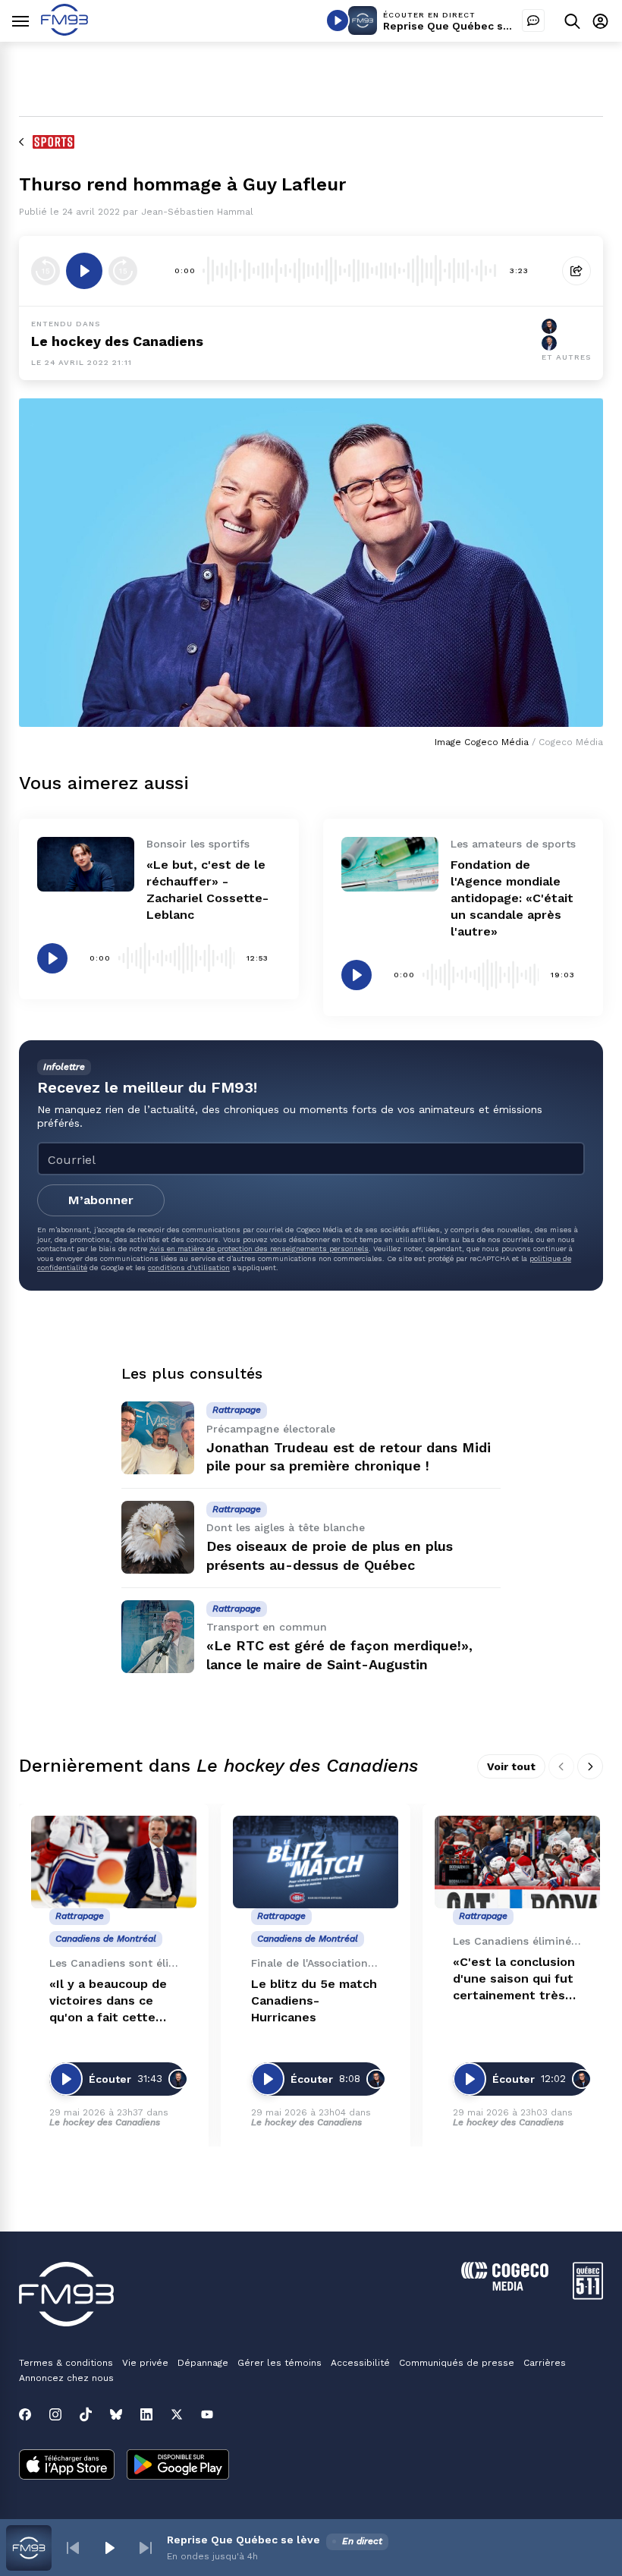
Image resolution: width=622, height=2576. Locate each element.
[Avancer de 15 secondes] (123, 271)
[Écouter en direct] (338, 20)
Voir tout (511, 1766)
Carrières (545, 2363)
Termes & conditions (66, 2363)
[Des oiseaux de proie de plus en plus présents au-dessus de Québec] (158, 1537)
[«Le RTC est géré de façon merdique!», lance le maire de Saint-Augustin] (158, 1637)
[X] (177, 2414)
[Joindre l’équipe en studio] (533, 20)
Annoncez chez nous (66, 2378)
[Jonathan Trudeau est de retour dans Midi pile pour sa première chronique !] (158, 1438)
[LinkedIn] (146, 2414)
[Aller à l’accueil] (64, 31)
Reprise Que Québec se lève (460, 26)
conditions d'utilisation (189, 1268)
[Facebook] (25, 2414)
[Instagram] (55, 2414)
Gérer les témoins (280, 2363)
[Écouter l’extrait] (84, 271)
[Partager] (576, 271)
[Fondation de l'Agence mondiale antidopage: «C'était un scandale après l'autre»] (390, 864)
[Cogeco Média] (505, 2287)
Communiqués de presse (457, 2363)
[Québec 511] (588, 2296)
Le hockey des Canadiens (117, 341)
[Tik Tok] (86, 2414)
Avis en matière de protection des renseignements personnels (259, 1249)
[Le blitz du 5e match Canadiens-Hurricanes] (316, 1862)
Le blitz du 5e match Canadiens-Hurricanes (314, 2000)
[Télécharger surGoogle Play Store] (178, 2466)
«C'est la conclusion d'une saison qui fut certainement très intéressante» (514, 1979)
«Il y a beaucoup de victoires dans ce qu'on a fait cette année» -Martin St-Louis (108, 2001)
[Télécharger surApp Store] (67, 2466)
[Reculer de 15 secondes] (46, 271)
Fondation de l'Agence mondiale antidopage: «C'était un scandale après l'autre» (512, 898)
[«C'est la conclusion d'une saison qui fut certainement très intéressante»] (517, 1862)
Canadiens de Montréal (106, 1939)
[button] (73, 2548)
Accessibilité (360, 2363)
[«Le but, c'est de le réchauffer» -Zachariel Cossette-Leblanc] (86, 864)
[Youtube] (207, 2414)
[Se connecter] (600, 21)
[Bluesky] (116, 2414)
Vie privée (145, 2363)
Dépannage (203, 2363)
